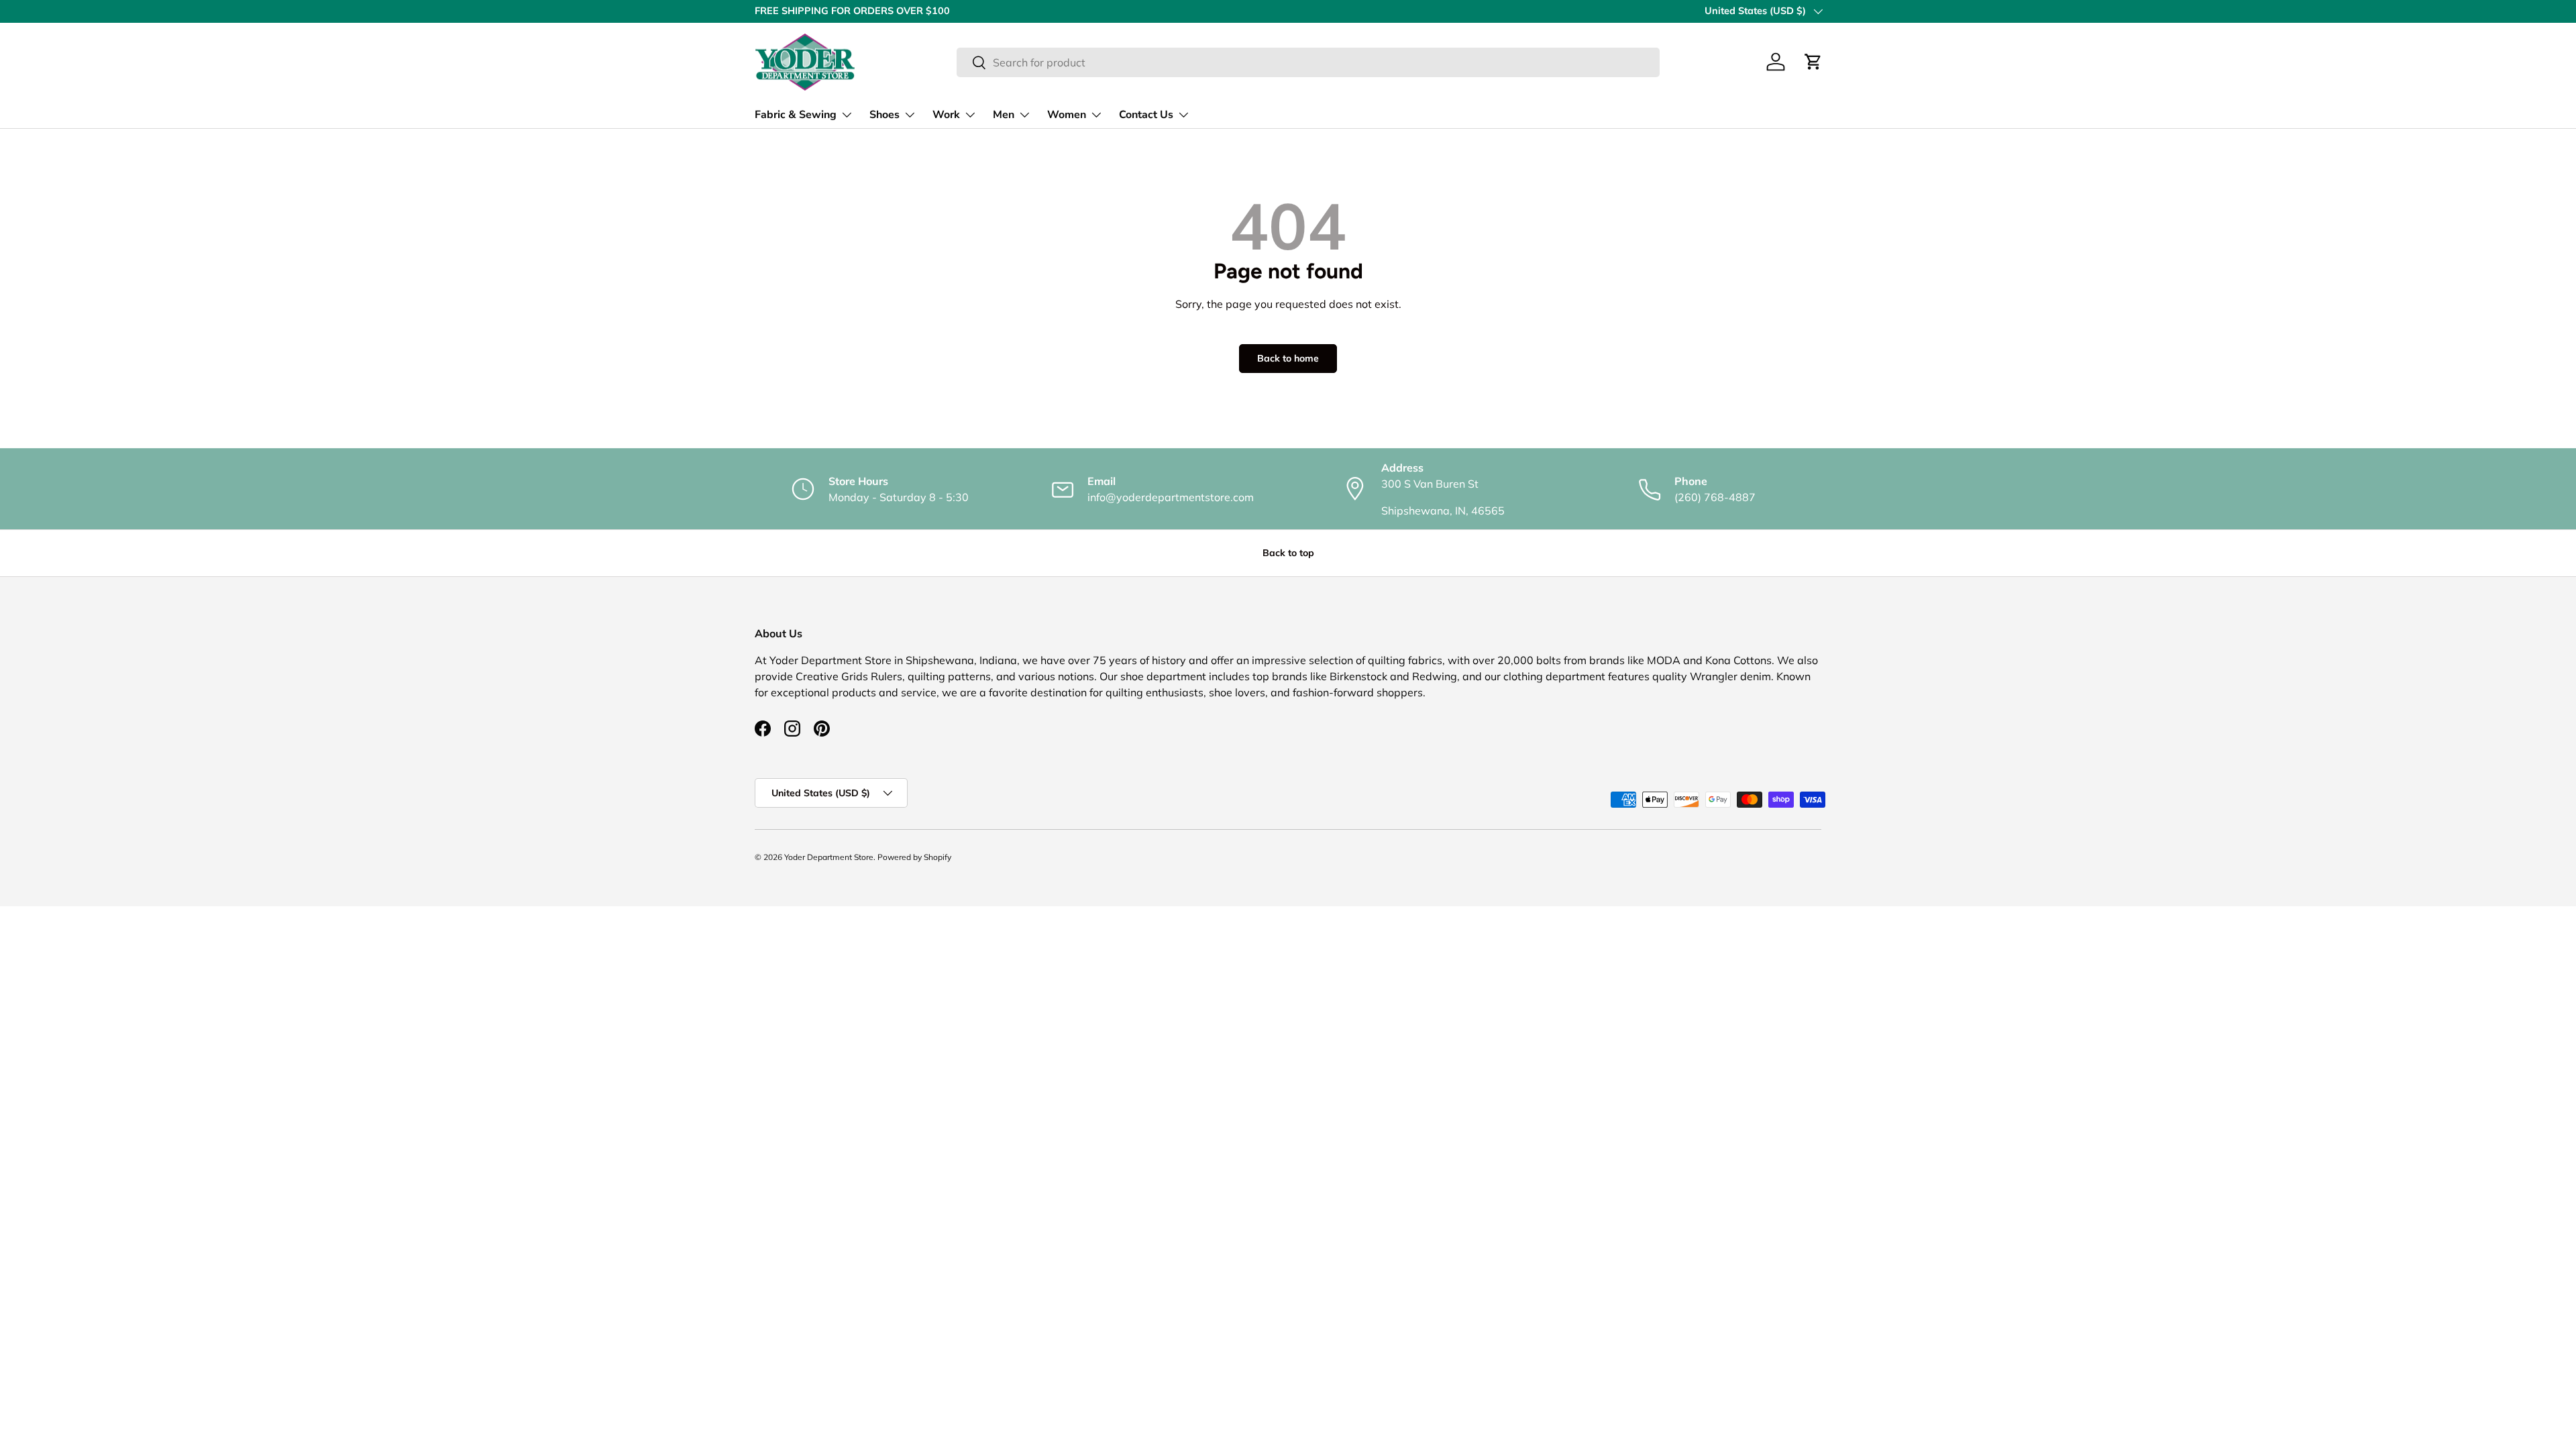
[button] (1813, 62)
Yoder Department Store (829, 857)
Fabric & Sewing (796, 115)
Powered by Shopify (914, 857)
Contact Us (1146, 115)
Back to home (1288, 358)
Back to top (1288, 553)
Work (946, 115)
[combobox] (1308, 62)
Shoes (884, 115)
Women (1067, 115)
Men (1004, 115)
